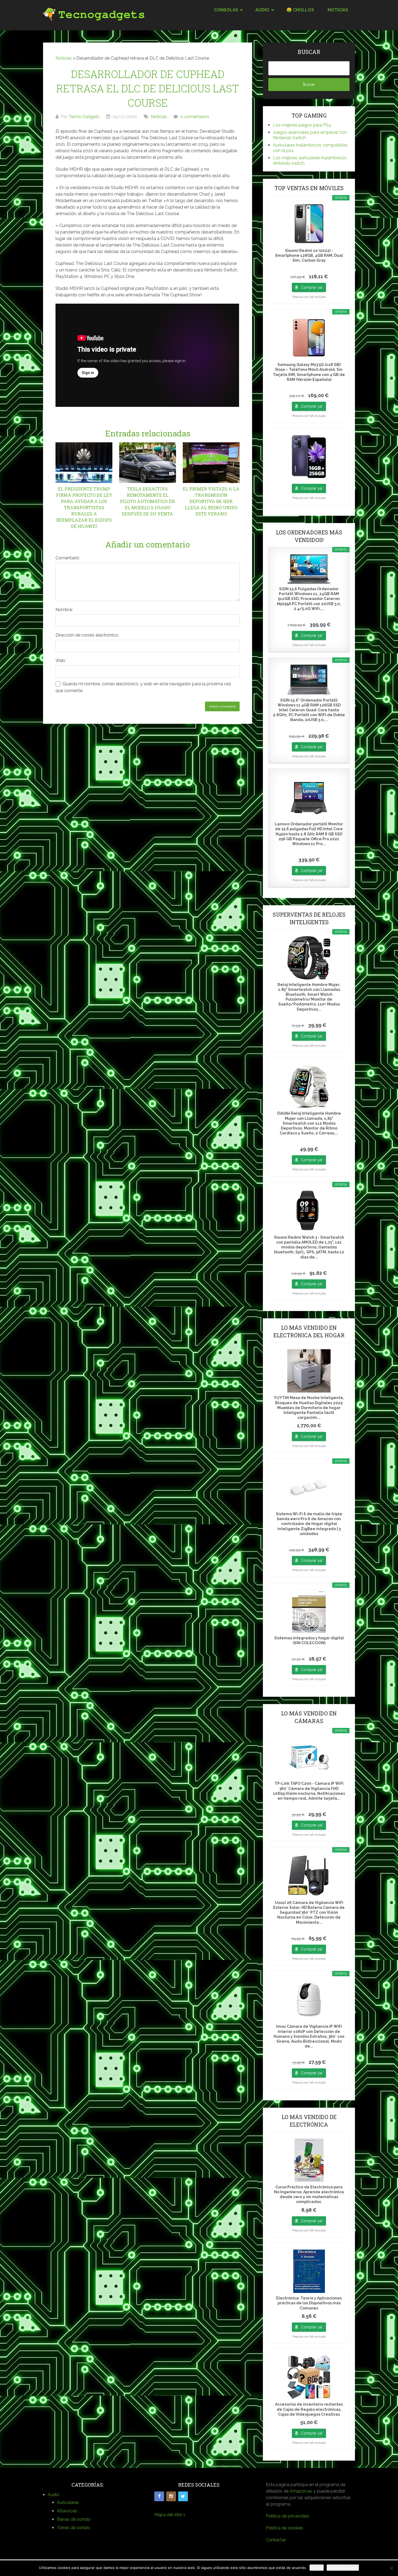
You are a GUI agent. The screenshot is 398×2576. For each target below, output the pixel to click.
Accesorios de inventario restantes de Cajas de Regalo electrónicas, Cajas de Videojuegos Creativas (309, 2409)
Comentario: (68, 558)
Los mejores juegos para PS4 (302, 125)
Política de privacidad (287, 2516)
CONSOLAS (226, 10)
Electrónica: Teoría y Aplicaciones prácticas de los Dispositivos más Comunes (309, 2303)
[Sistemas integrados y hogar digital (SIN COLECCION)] (309, 1611)
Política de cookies (285, 2528)
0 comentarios (195, 117)
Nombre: (64, 610)
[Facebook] (159, 2496)
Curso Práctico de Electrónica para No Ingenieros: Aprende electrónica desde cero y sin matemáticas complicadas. (309, 2194)
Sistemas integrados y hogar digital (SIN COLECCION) (309, 1640)
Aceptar (317, 2568)
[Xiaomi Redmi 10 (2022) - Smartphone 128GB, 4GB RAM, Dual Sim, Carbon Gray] (309, 224)
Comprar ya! (312, 287)
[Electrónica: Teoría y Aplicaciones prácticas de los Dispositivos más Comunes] (309, 2271)
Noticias (338, 10)
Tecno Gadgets (84, 117)
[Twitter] (183, 2496)
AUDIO (262, 10)
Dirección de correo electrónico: (87, 635)
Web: (61, 661)
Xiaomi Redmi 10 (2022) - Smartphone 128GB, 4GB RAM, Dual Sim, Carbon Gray (309, 255)
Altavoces (67, 2511)
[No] (391, 2568)
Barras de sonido (74, 2519)
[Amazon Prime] (309, 268)
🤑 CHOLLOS (300, 10)
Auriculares (68, 2502)
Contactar (276, 2540)
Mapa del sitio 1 (170, 2515)
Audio (53, 2495)
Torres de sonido (74, 2528)
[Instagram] (171, 2496)
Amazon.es (301, 2491)
